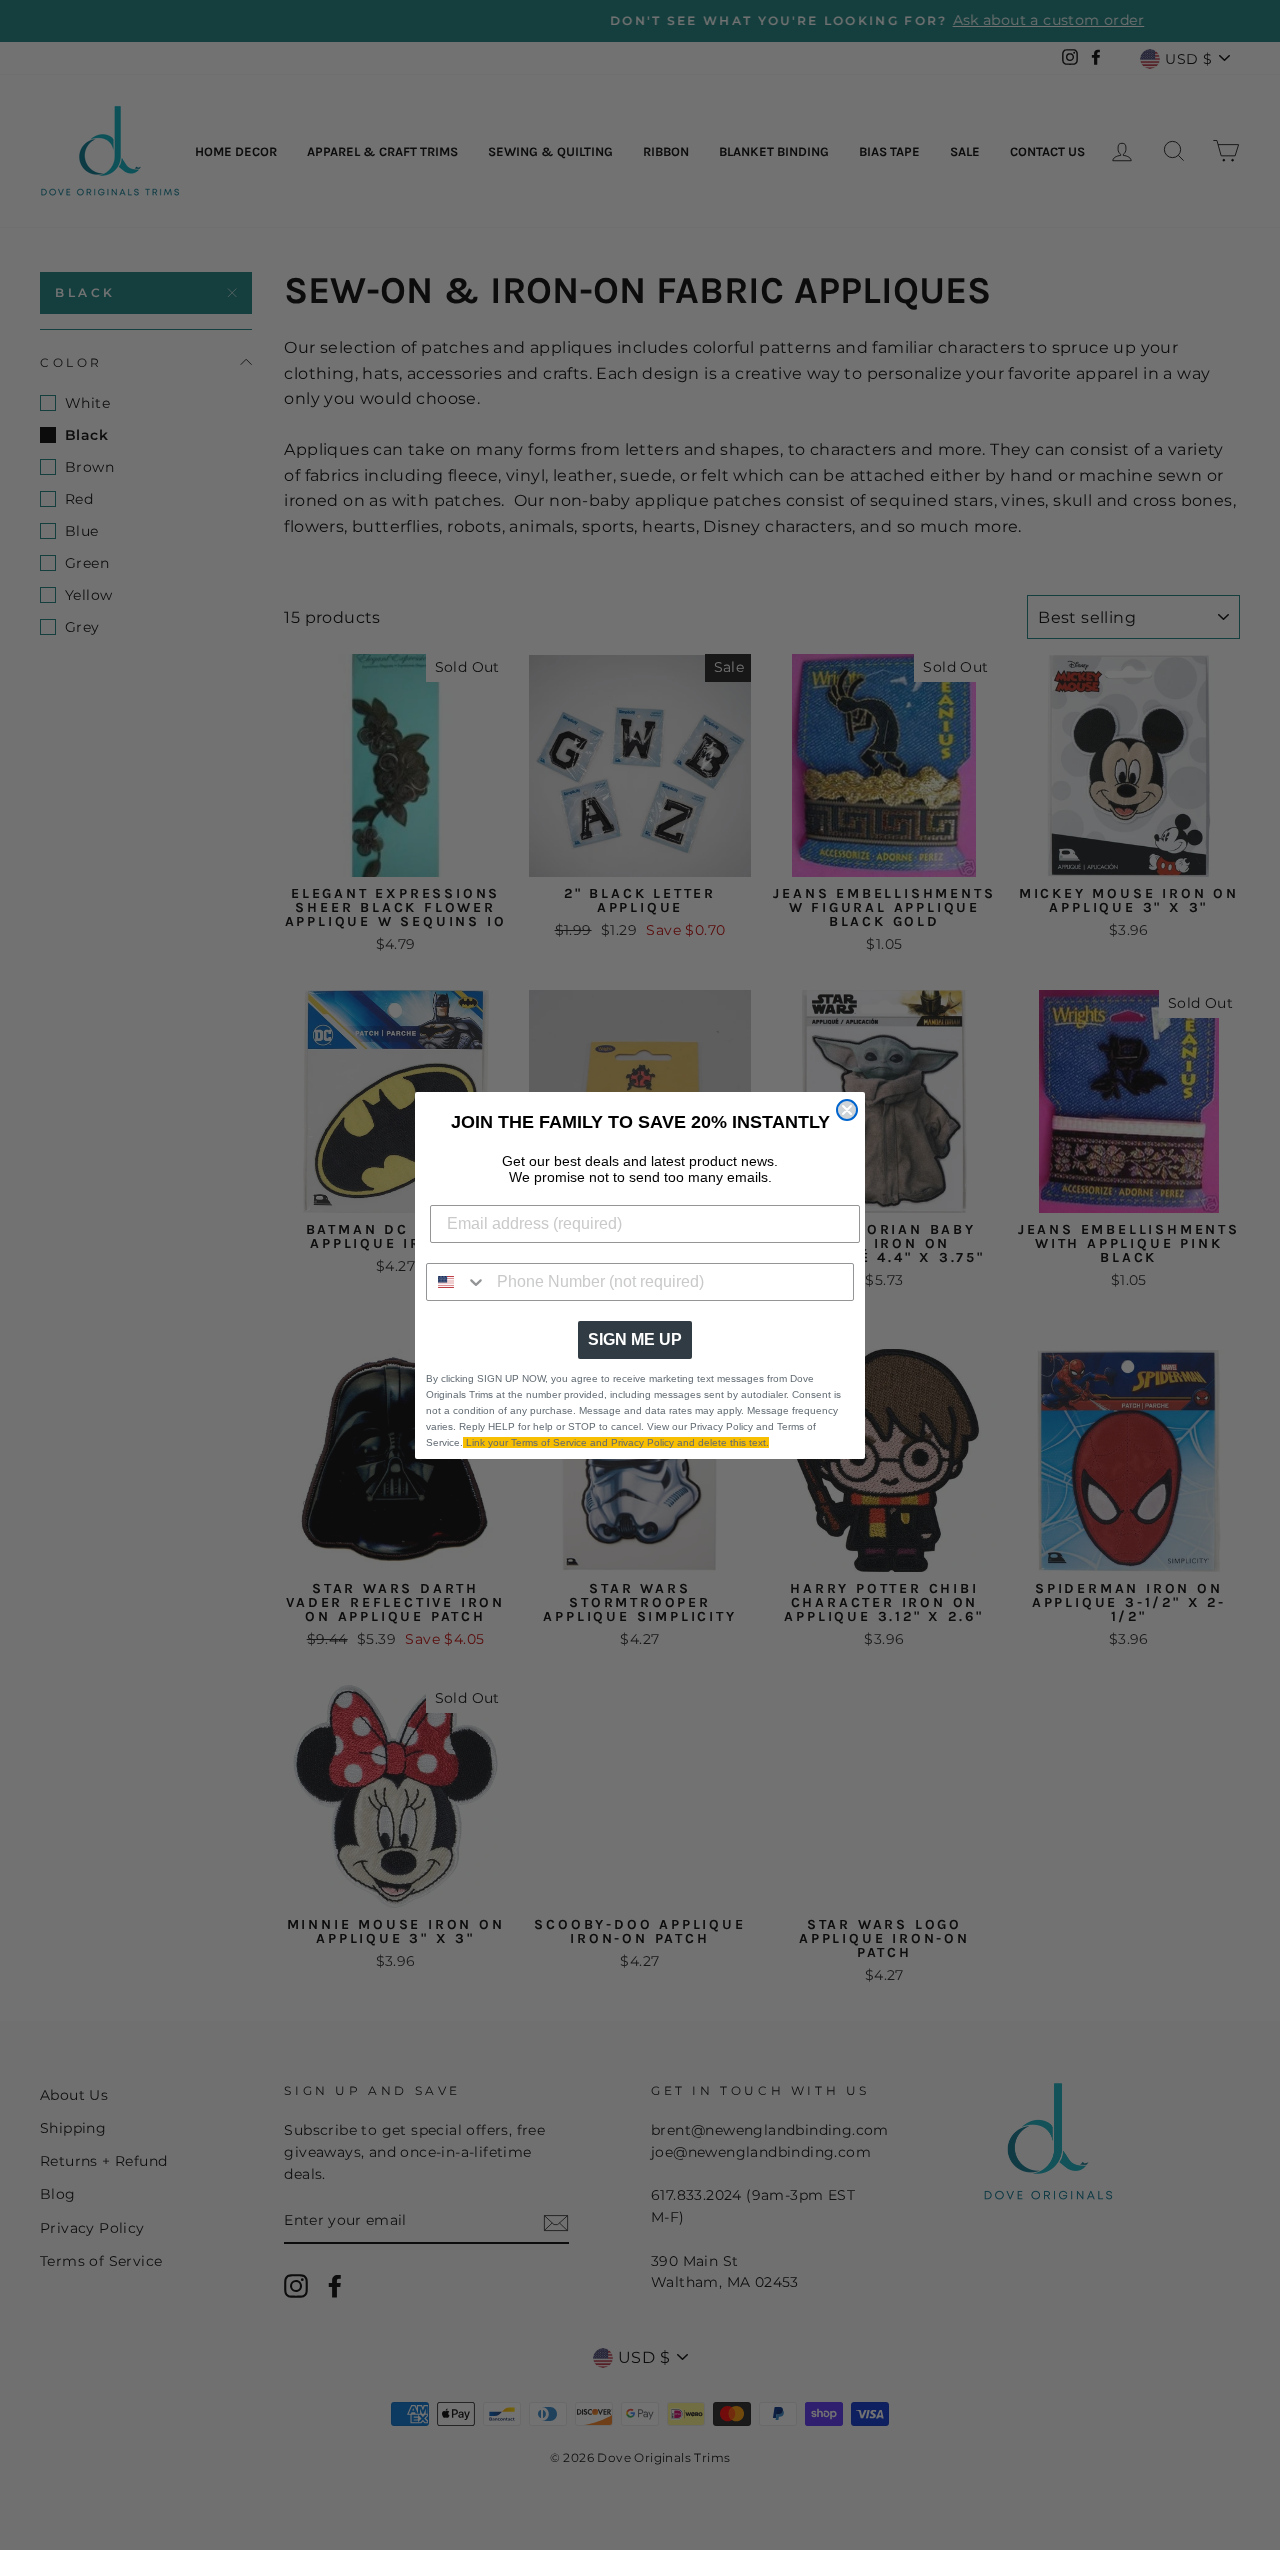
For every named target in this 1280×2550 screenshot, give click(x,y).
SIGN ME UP (635, 1339)
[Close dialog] (847, 1110)
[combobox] (457, 1282)
